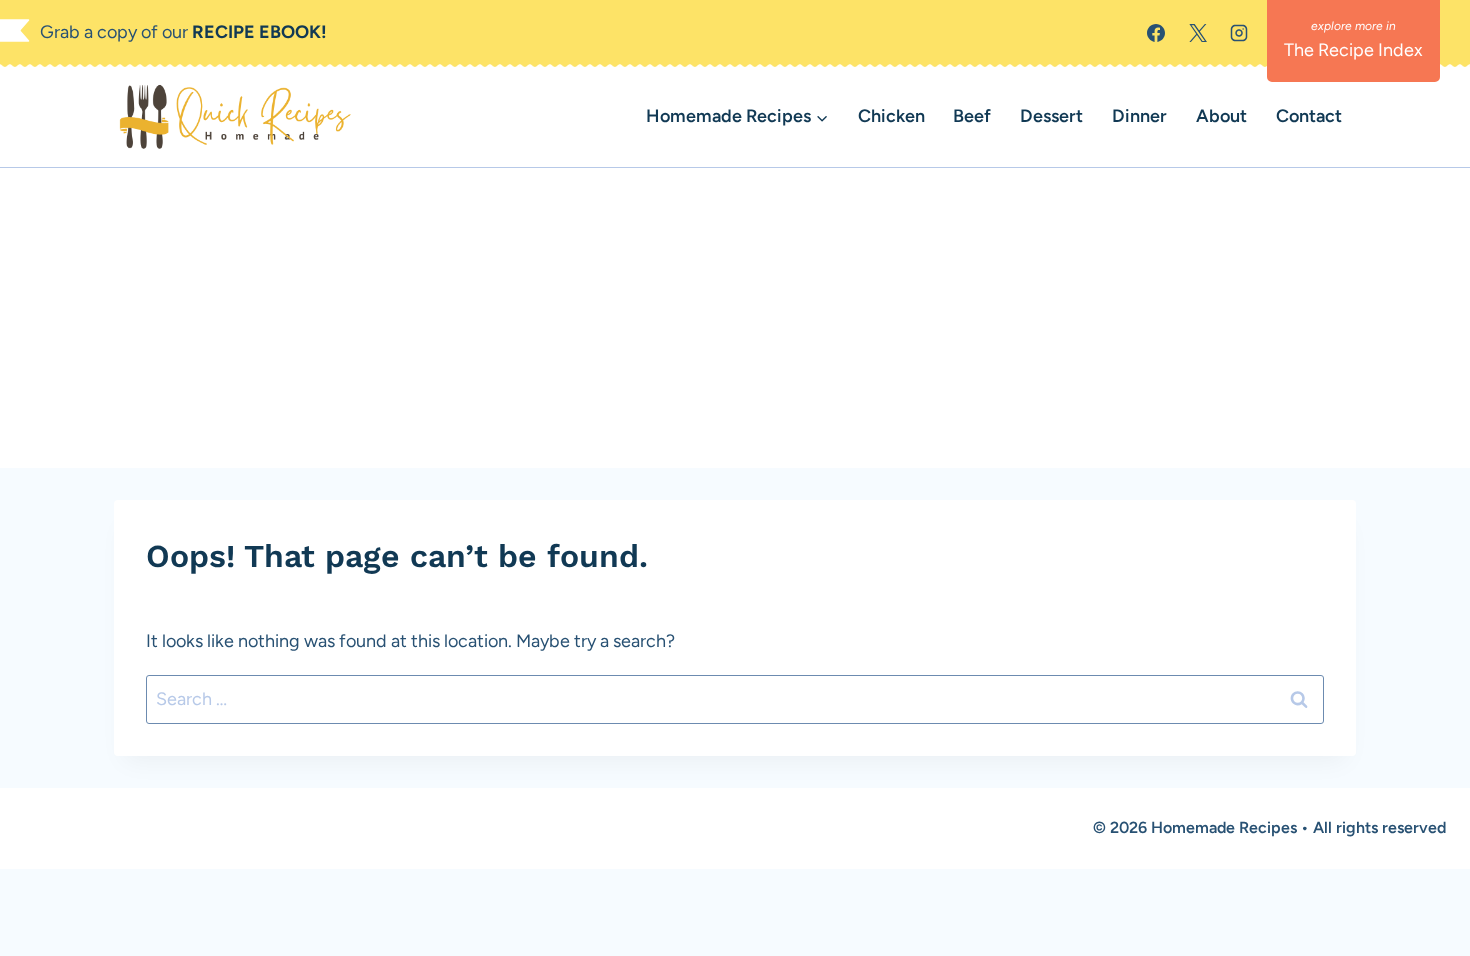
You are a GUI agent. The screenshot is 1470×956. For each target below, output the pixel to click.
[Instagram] (1239, 33)
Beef (972, 116)
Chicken (891, 116)
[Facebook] (1156, 33)
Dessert (1051, 116)
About (1221, 116)
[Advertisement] (735, 318)
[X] (1198, 33)
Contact (1309, 116)
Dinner (1139, 116)
